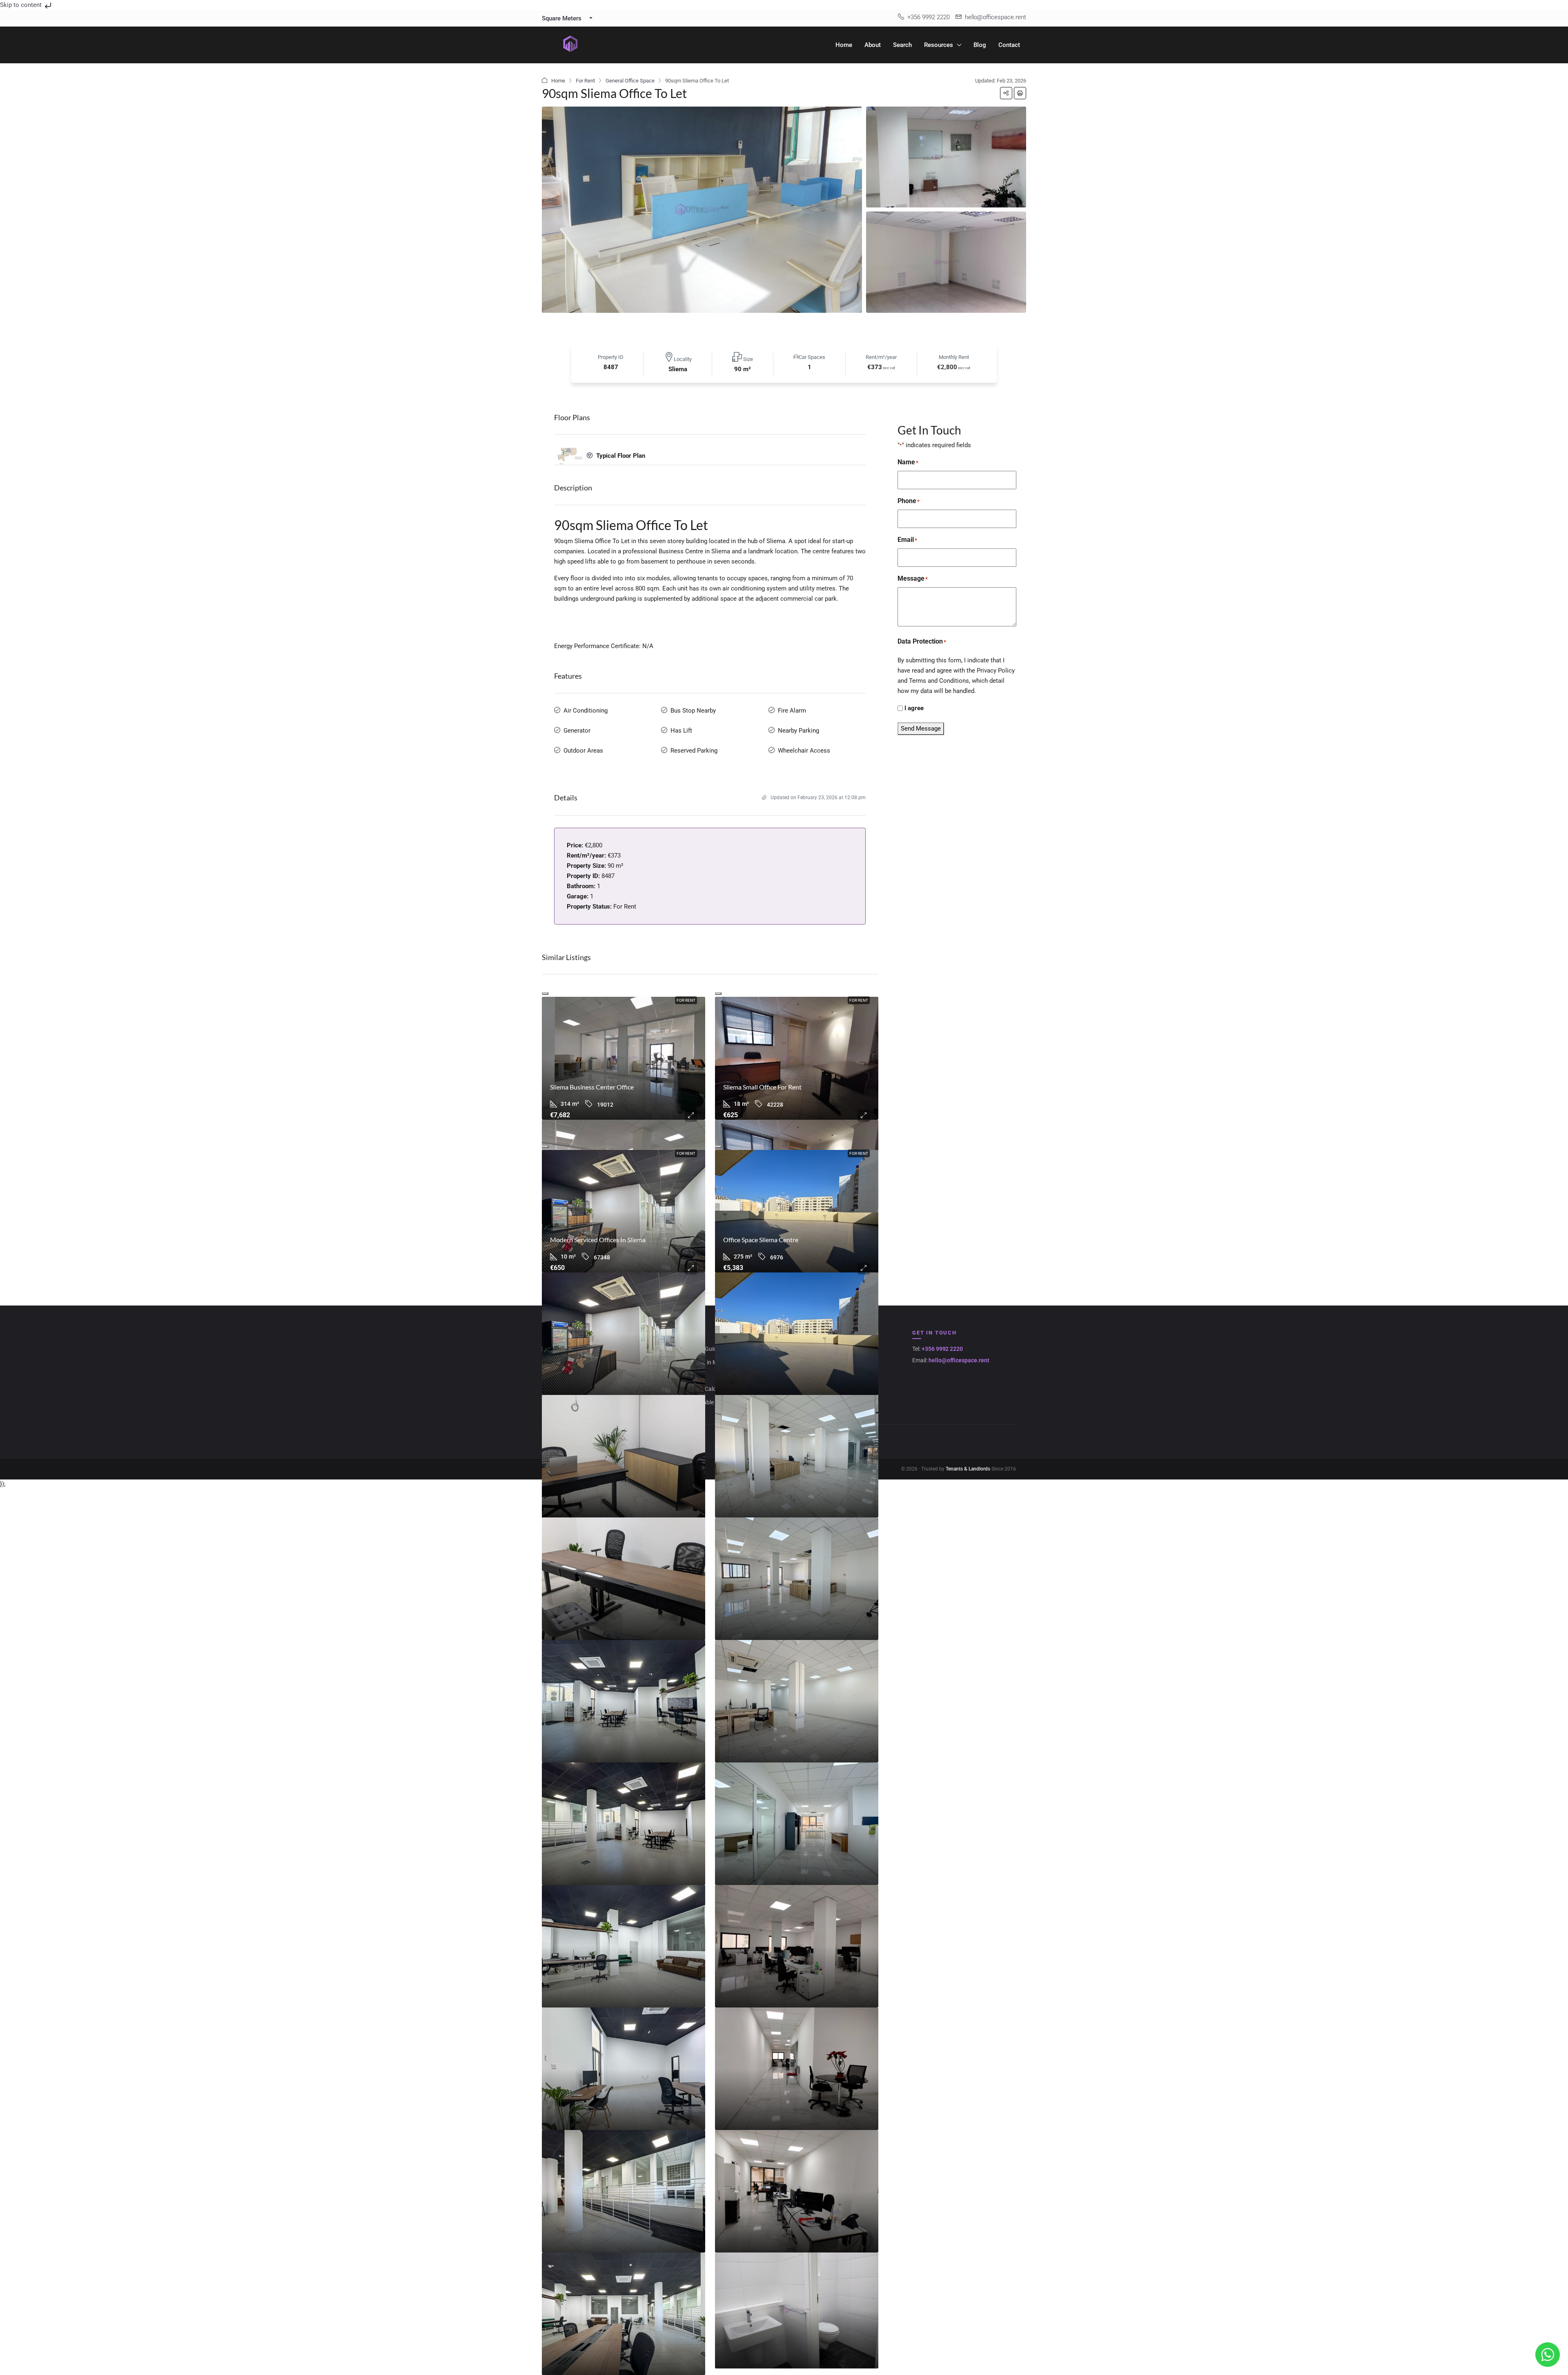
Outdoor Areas (583, 751)
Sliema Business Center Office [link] (592, 1087)
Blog (980, 45)
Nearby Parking (798, 731)
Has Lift (681, 731)
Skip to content (22, 5)
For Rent (585, 81)
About (873, 45)
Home (844, 45)
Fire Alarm (792, 711)
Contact (1009, 45)
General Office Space (630, 81)
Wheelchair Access (804, 751)
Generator (577, 731)
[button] (1006, 93)
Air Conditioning (586, 711)
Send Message (921, 729)
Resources (939, 45)
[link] (624, 1058)
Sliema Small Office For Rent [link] (762, 1087)
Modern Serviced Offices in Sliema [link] (598, 1240)
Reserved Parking (694, 751)
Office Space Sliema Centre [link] (761, 1240)
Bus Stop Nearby (693, 711)
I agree (914, 708)
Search (902, 45)
